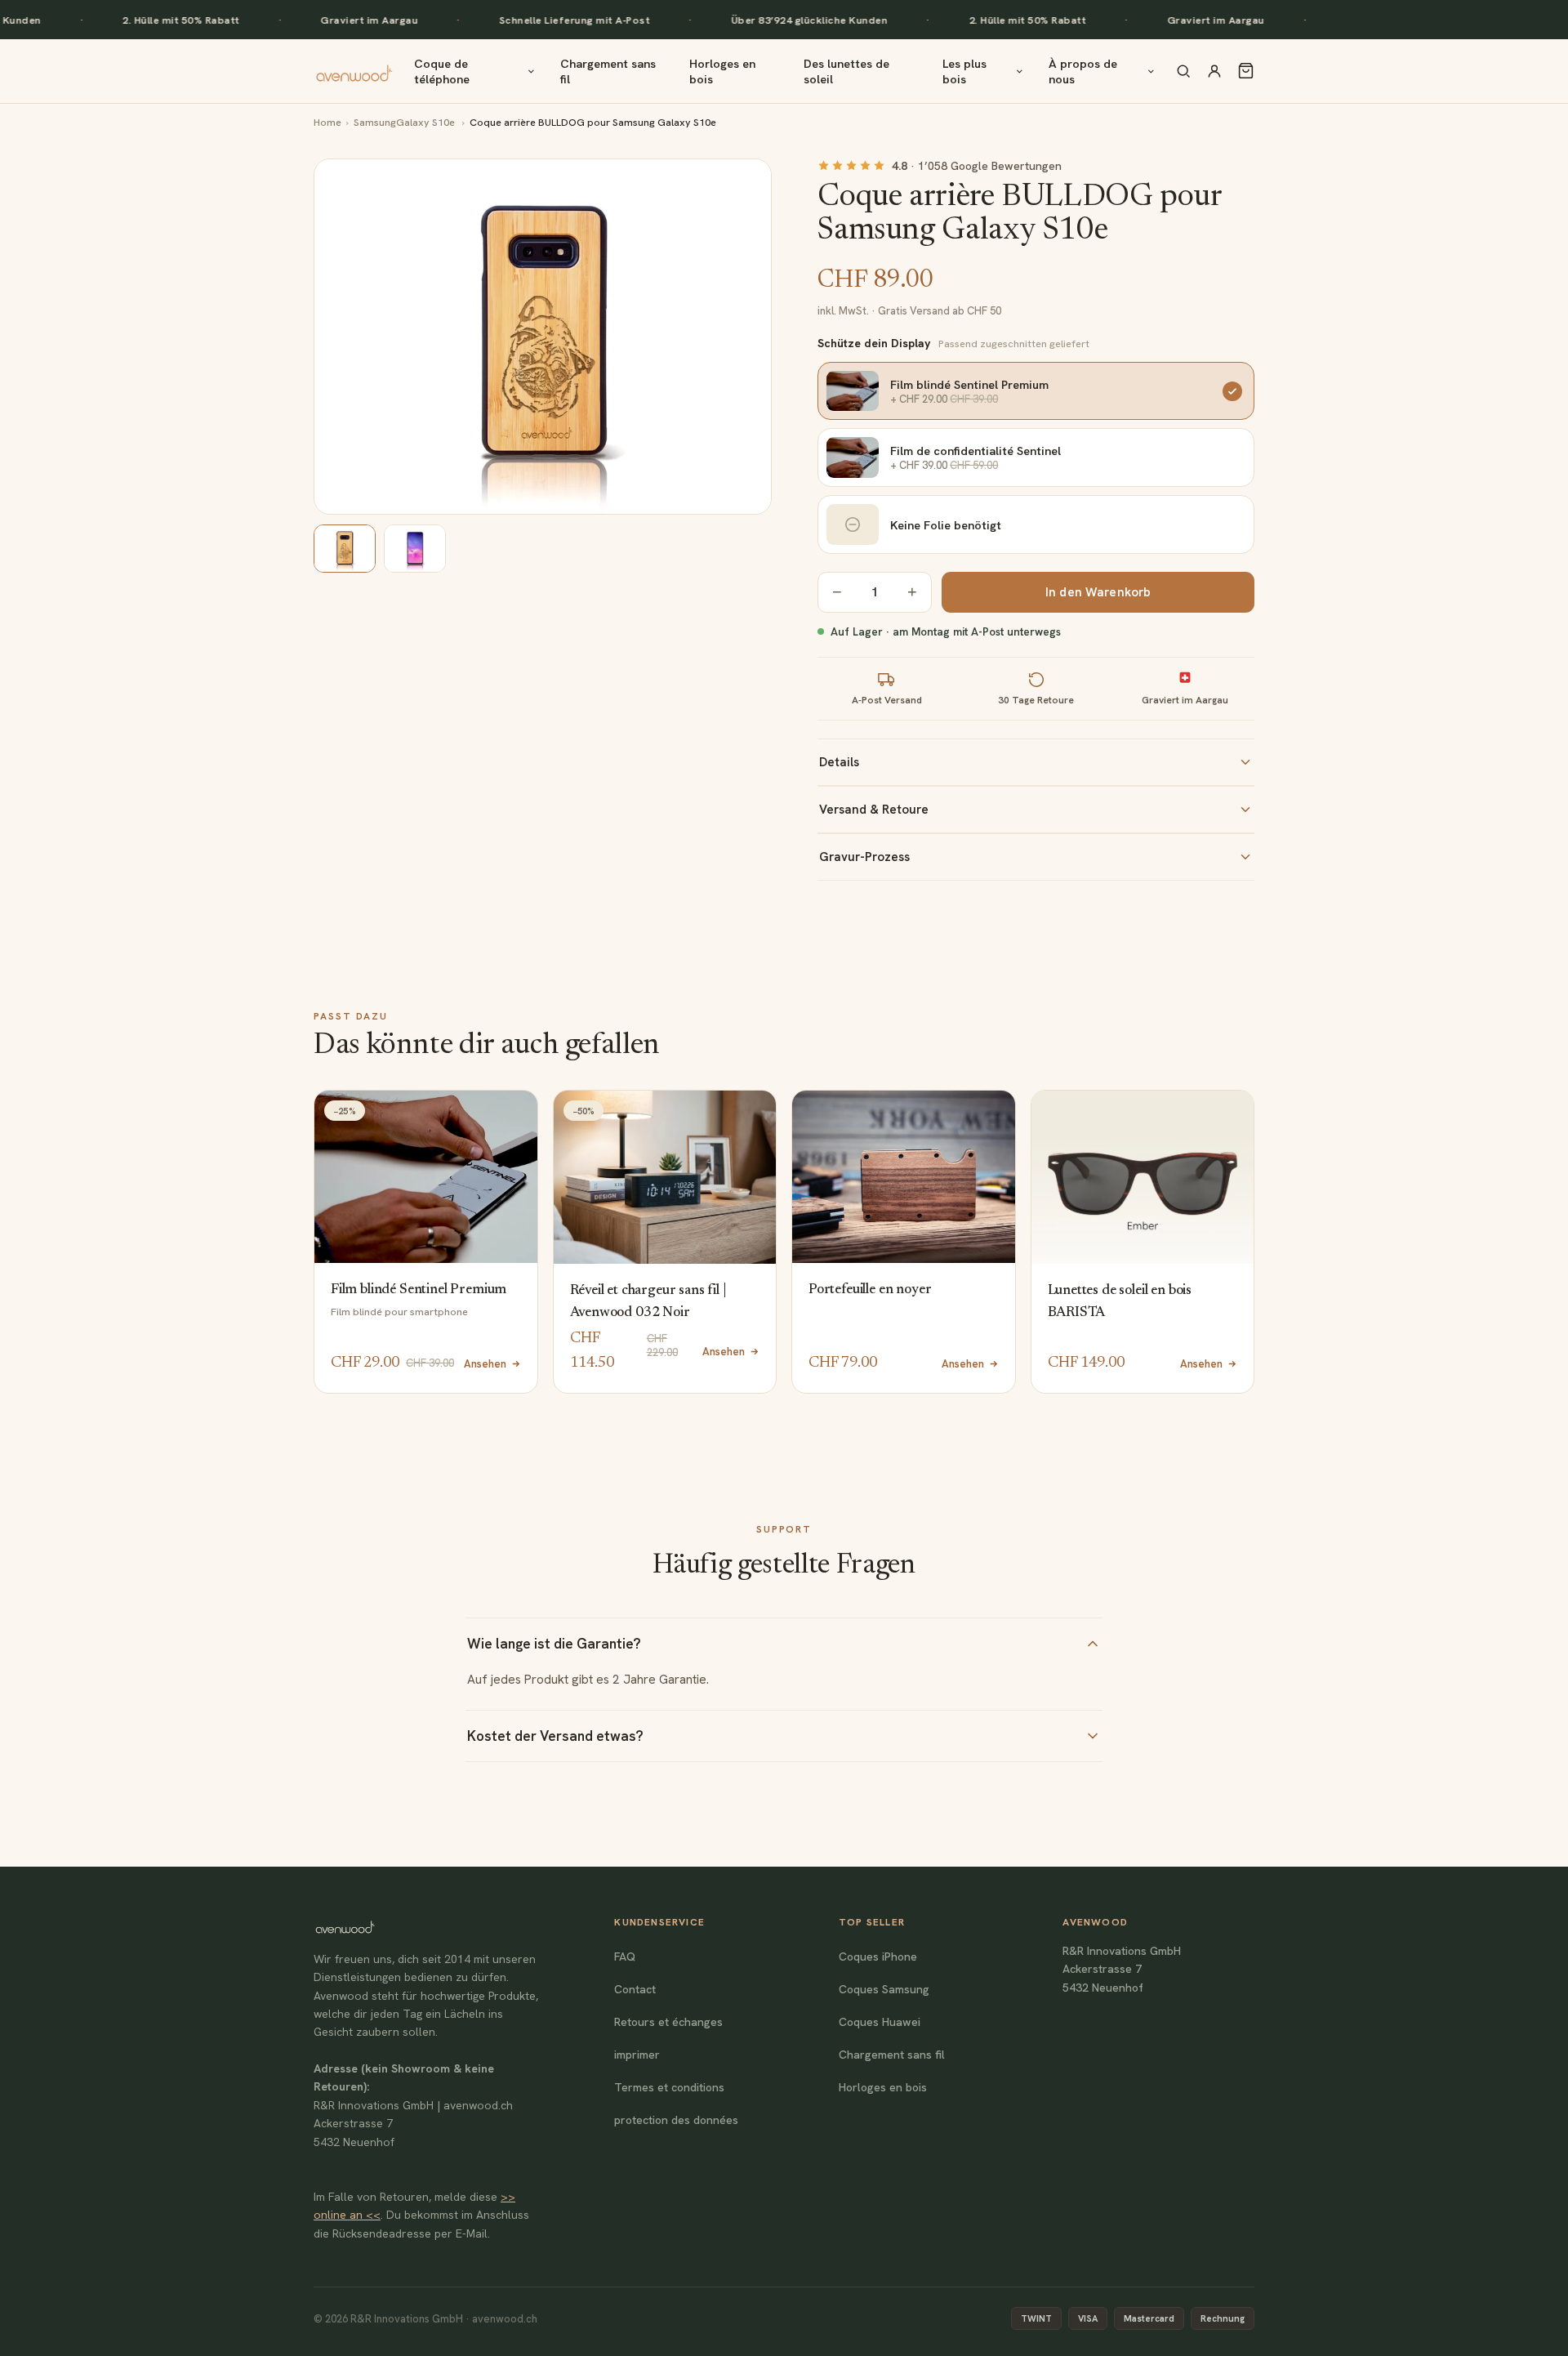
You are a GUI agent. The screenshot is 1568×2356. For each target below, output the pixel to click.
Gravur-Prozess (864, 857)
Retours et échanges (668, 2022)
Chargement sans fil (608, 71)
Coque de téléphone (442, 71)
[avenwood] (354, 71)
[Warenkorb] (1246, 71)
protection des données (676, 2120)
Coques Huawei (880, 2022)
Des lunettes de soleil (846, 71)
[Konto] (1214, 71)
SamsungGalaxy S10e (405, 122)
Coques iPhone (878, 1957)
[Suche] (1183, 71)
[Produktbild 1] (345, 549)
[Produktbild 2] (415, 549)
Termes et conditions (669, 2087)
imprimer (637, 2055)
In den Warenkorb (1098, 592)
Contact (635, 1989)
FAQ (625, 1957)
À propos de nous (1083, 71)
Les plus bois (964, 71)
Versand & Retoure (874, 810)
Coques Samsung (884, 1989)
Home (327, 122)
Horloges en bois (722, 71)
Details (839, 762)
